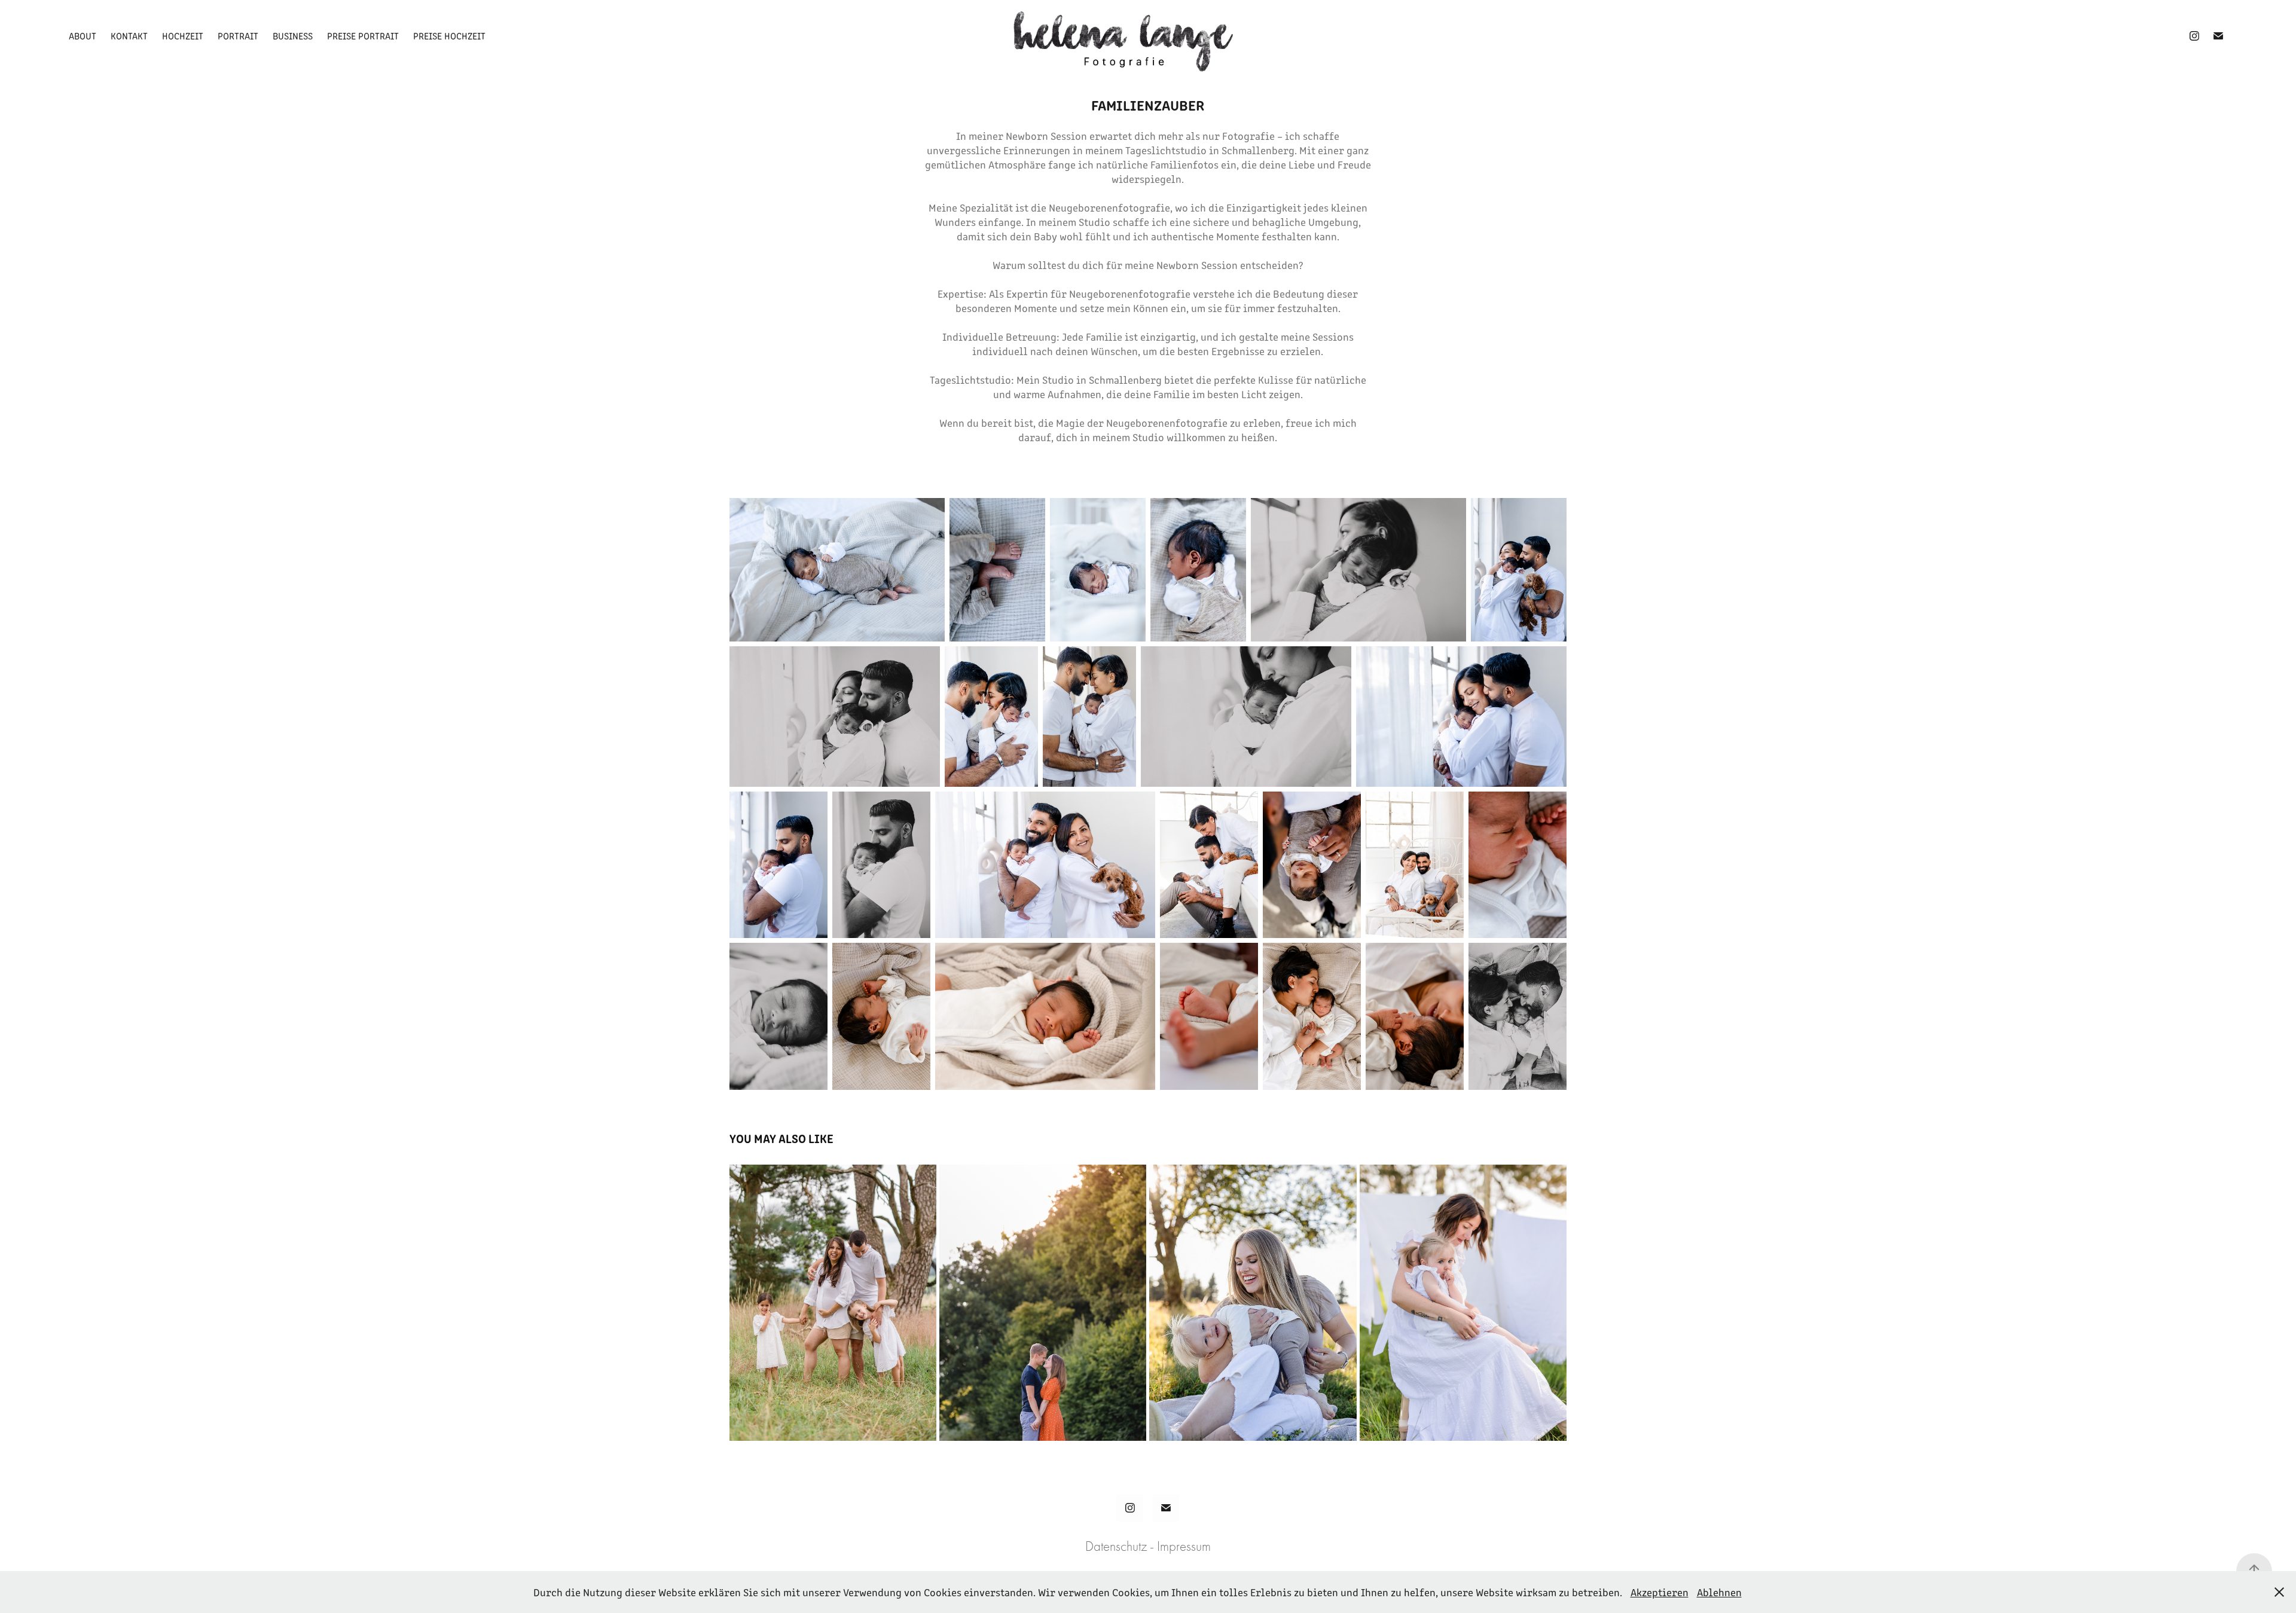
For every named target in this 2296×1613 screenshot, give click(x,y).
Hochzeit (183, 36)
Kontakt (129, 36)
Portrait (238, 36)
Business (293, 36)
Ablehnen (1719, 1592)
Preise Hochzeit (449, 36)
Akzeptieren (1660, 1592)
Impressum (1184, 1546)
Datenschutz (1116, 1546)
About (83, 36)
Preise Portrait (363, 36)
